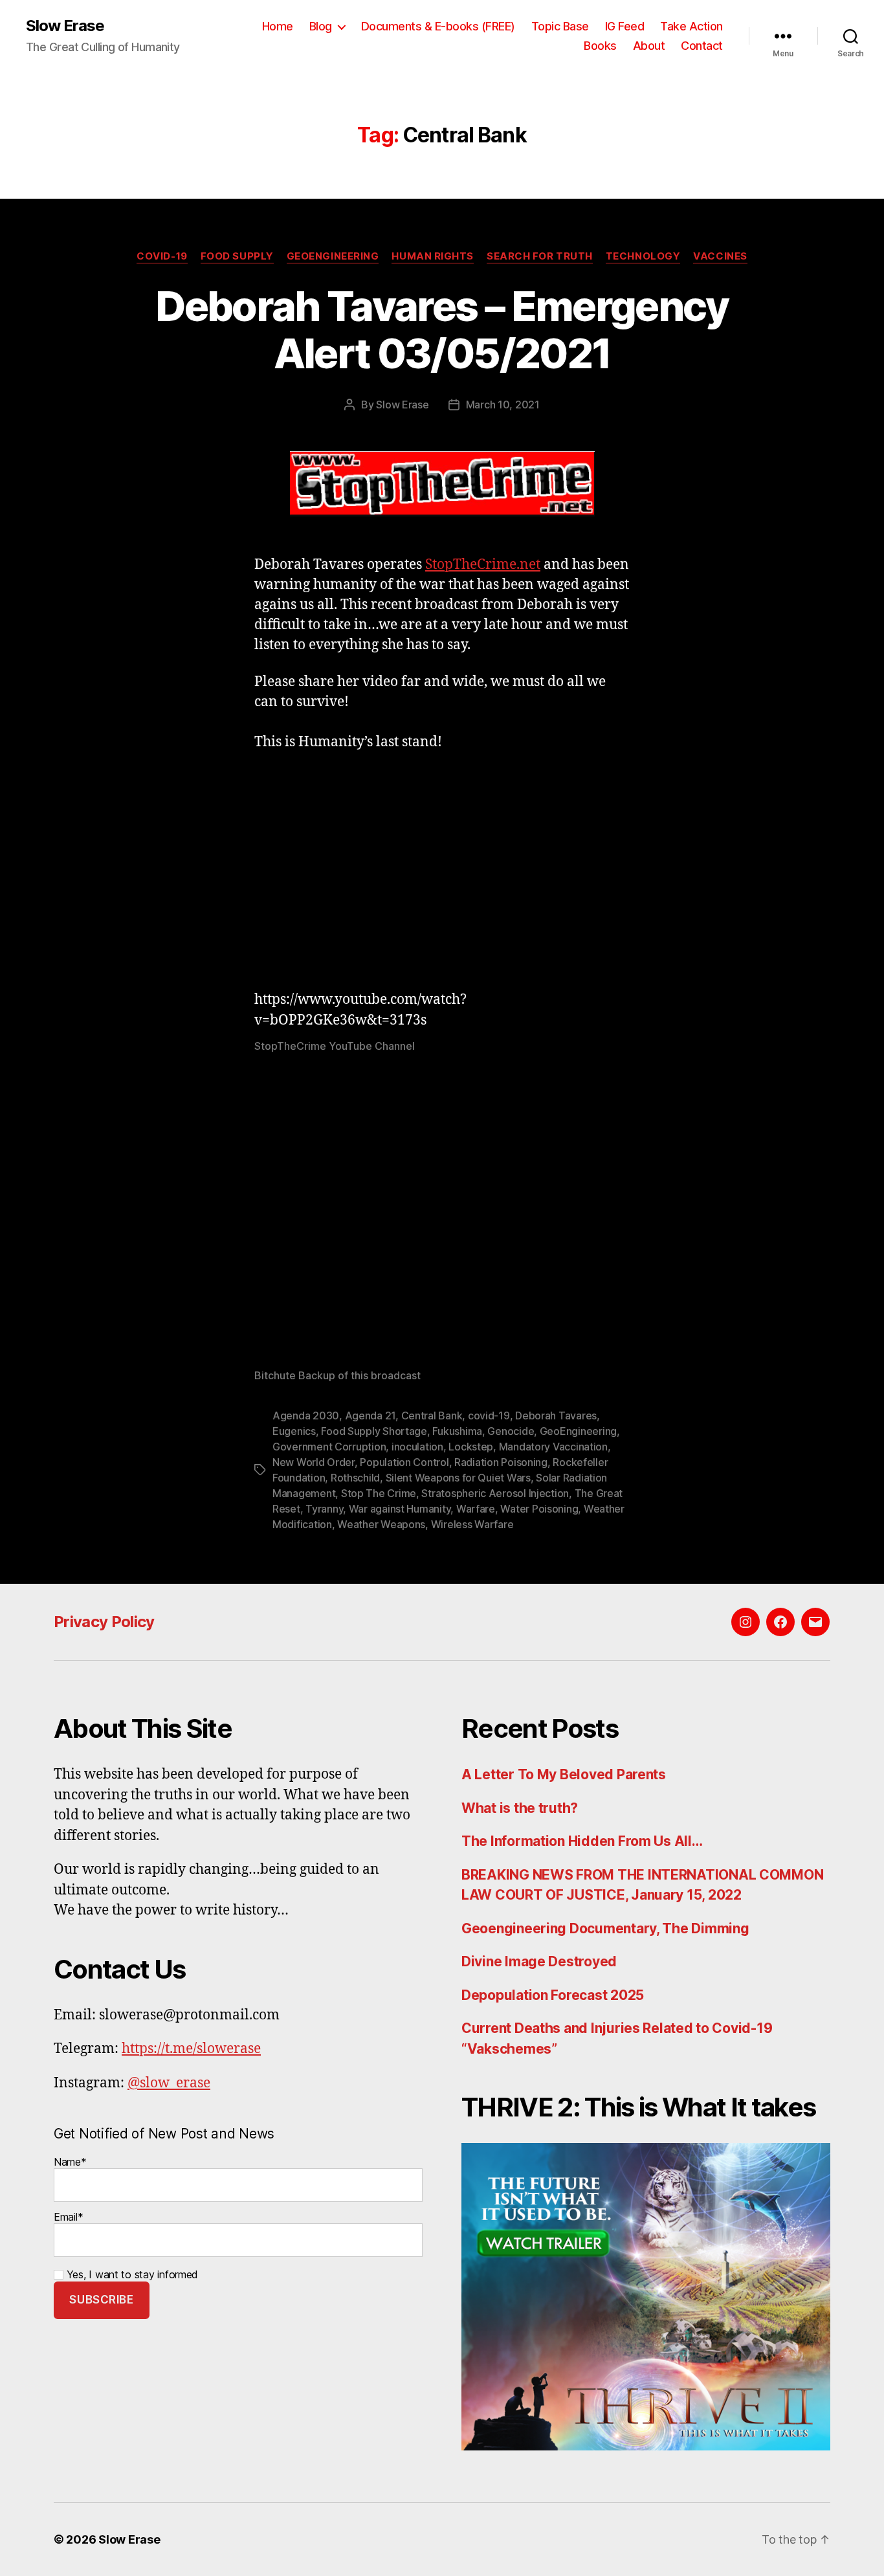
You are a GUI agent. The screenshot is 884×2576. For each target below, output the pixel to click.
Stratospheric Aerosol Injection (495, 1493)
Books (600, 46)
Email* (68, 2217)
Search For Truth (540, 256)
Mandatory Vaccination (553, 1447)
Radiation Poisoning (501, 1462)
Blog (321, 26)
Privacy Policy (104, 1622)
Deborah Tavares (556, 1416)
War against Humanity (400, 1509)
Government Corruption (329, 1447)
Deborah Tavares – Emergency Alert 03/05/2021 (442, 329)
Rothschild (355, 1478)
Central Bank (432, 1416)
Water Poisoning (539, 1509)
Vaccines (720, 256)
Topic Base (560, 26)
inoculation (417, 1447)
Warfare (476, 1509)
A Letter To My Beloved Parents (564, 1774)
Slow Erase (65, 26)
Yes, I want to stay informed (131, 2274)
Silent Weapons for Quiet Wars (458, 1478)
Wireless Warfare (472, 1524)
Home (278, 26)
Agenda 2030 (306, 1416)
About (649, 46)
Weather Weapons (381, 1524)
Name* (70, 2162)
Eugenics (294, 1431)
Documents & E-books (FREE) (438, 26)
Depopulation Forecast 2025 (553, 1995)
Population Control (404, 1462)
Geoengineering (333, 256)
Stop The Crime (379, 1493)
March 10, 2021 (503, 405)
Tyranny (324, 1509)
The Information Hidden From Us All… (582, 1841)
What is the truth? (520, 1808)
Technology (643, 256)
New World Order (314, 1462)
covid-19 (489, 1416)
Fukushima (457, 1431)
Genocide (511, 1431)
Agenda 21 (370, 1416)
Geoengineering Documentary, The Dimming (605, 1928)
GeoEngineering (578, 1431)
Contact (702, 46)
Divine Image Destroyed (539, 1961)
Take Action (691, 26)
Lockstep (471, 1447)
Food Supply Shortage (374, 1431)
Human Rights (433, 256)
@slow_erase (169, 2083)
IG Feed (625, 26)
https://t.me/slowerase (191, 2049)
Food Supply (237, 256)
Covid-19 (162, 256)
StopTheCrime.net (483, 565)
